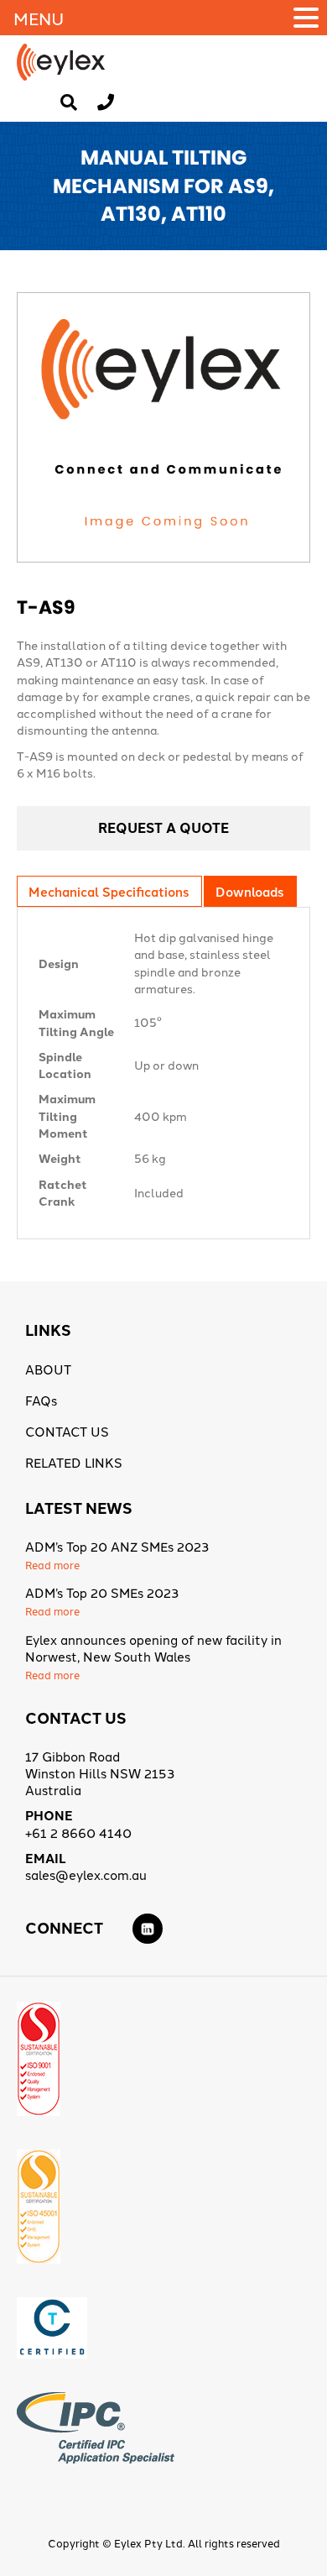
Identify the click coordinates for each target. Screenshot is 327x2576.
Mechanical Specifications (109, 891)
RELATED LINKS (74, 1462)
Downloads (249, 891)
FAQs (41, 1400)
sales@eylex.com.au (86, 1874)
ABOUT (48, 1369)
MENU (39, 18)
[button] (309, 18)
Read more (52, 1565)
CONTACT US (67, 1431)
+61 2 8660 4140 (78, 1833)
